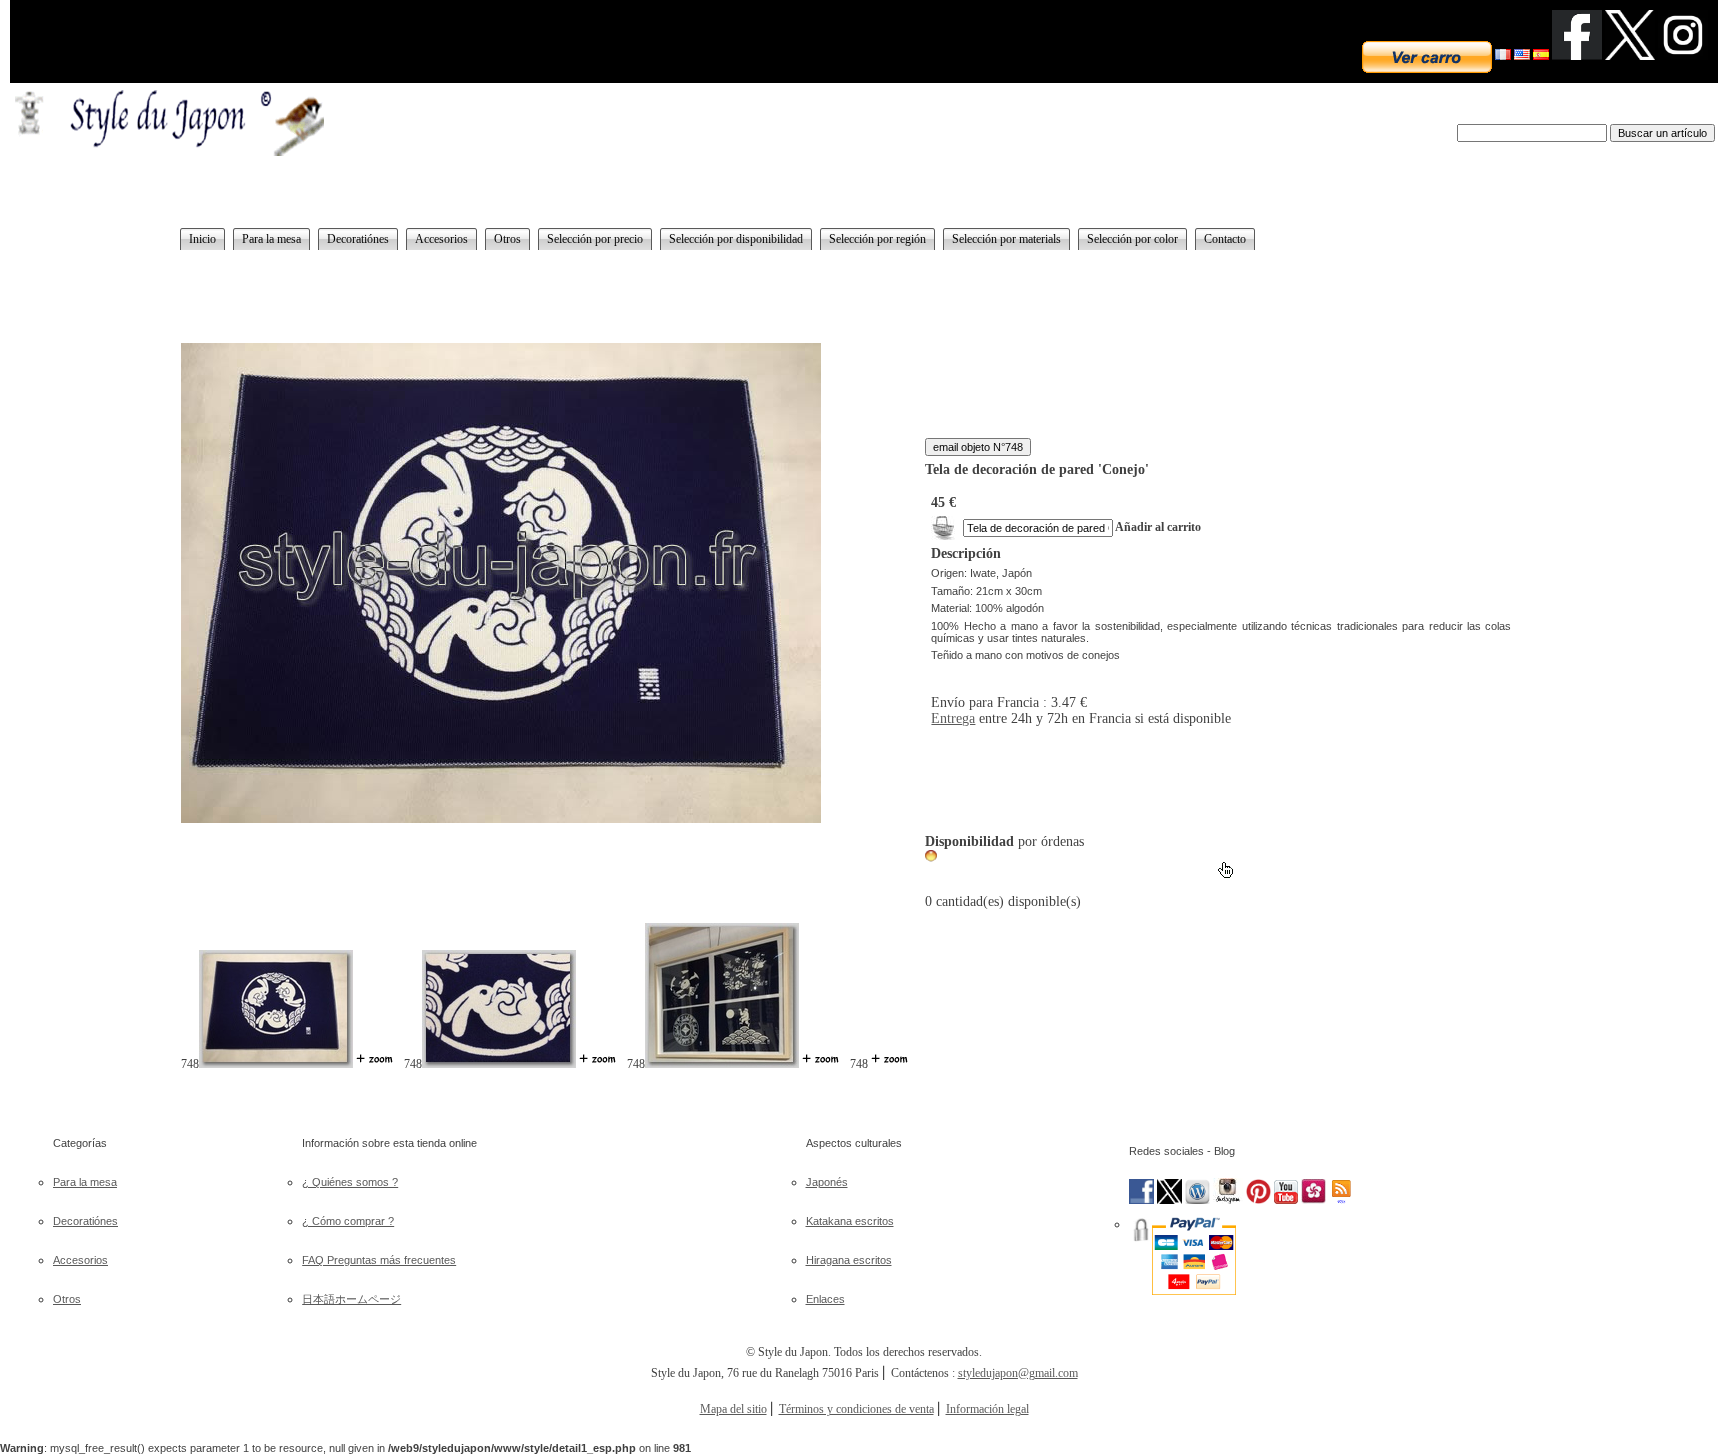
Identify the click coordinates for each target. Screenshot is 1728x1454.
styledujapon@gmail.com (1018, 1373)
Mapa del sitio (733, 1409)
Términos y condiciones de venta (856, 1409)
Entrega (953, 718)
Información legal (987, 1409)
